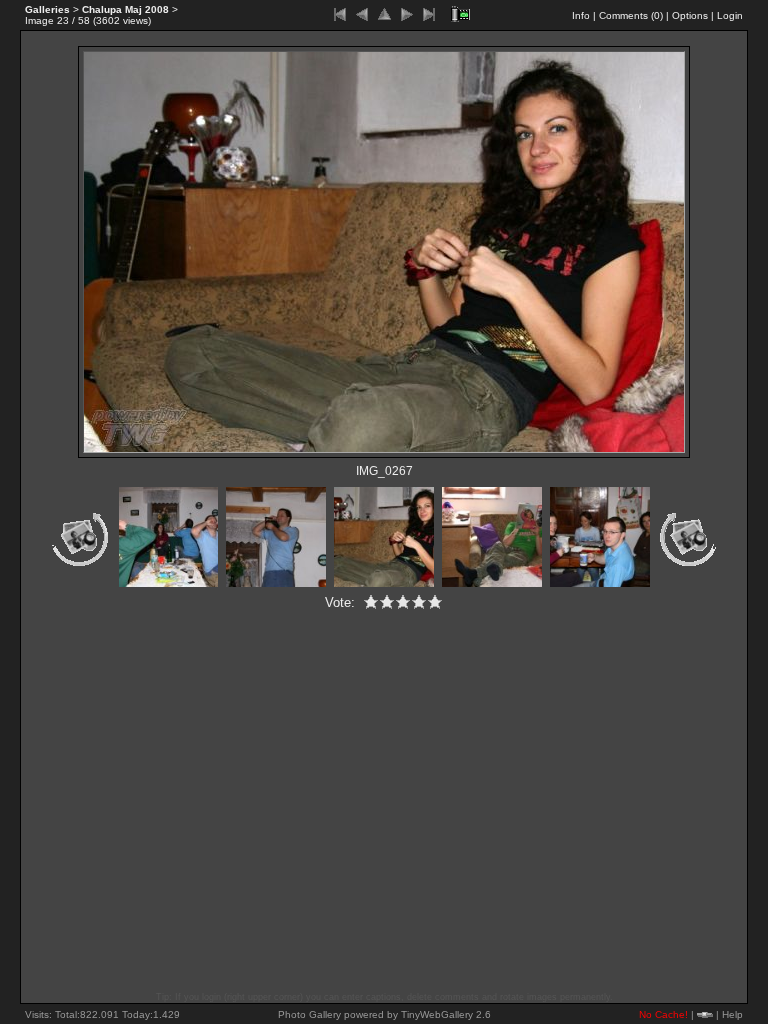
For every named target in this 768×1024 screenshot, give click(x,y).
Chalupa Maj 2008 (125, 9)
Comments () (631, 15)
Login (730, 15)
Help (732, 1014)
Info (581, 15)
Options (690, 15)
